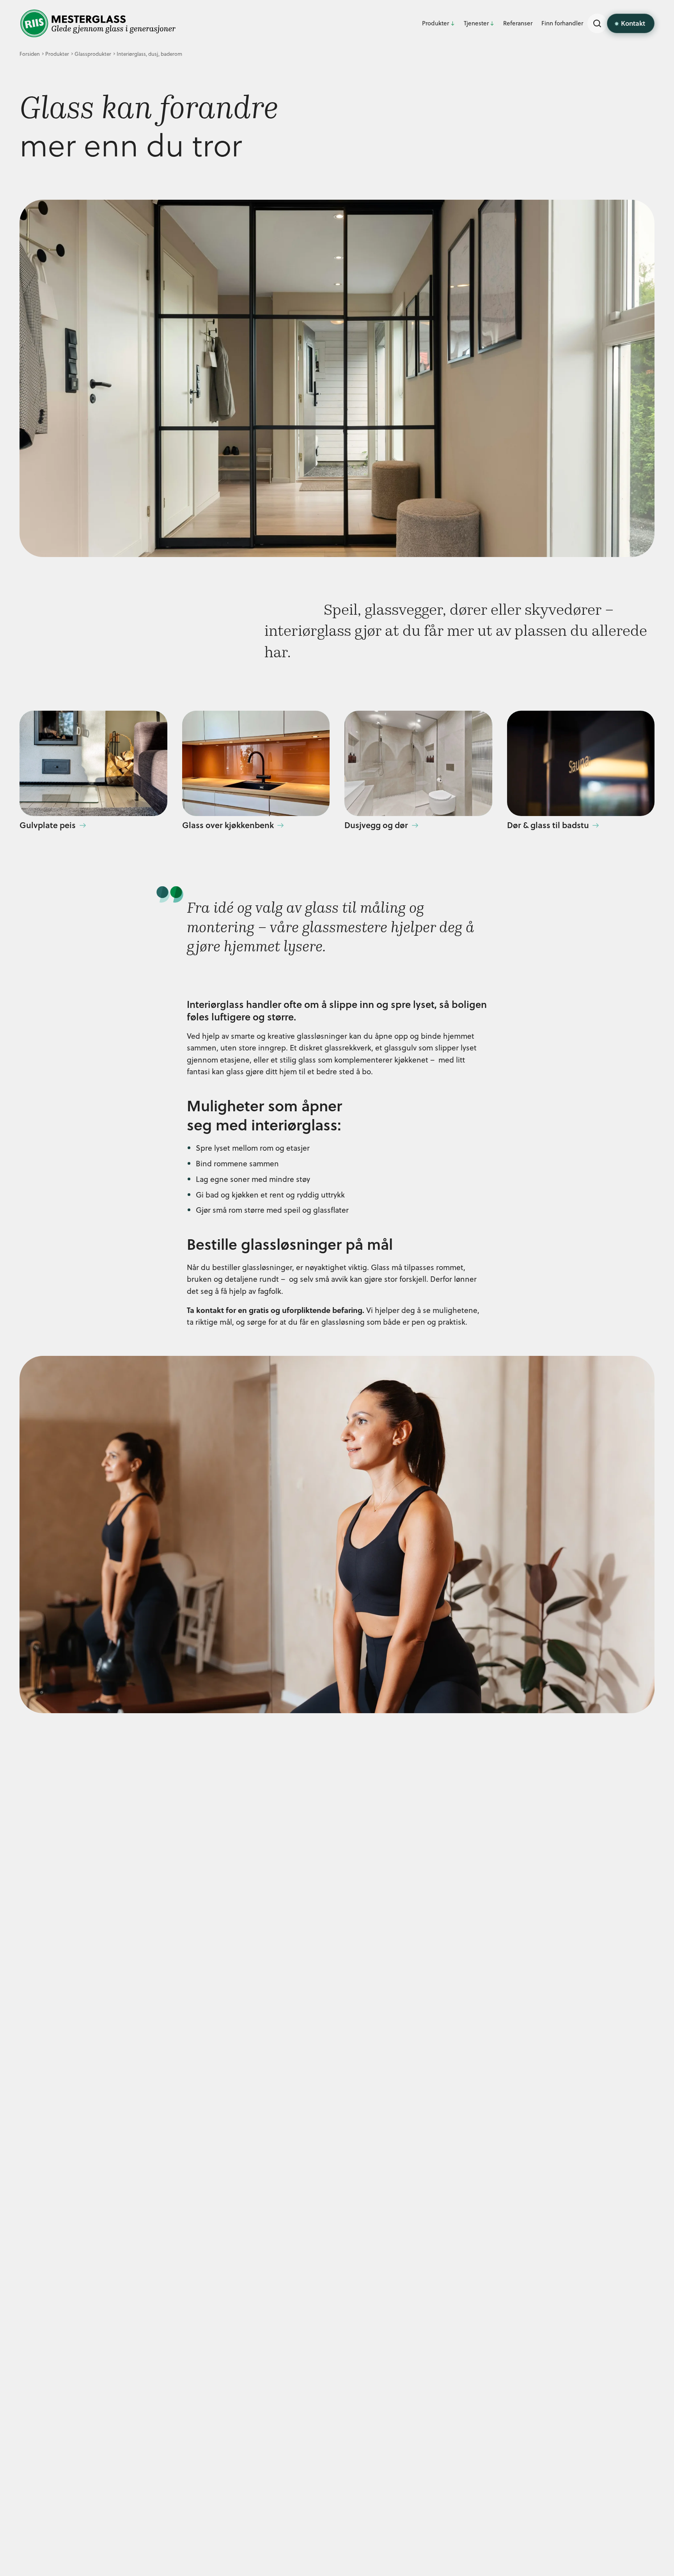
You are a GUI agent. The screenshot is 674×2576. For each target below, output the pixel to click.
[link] (98, 23)
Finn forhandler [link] (562, 23)
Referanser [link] (518, 23)
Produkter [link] (435, 23)
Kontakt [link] (633, 23)
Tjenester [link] (476, 23)
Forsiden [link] (30, 54)
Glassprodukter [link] (93, 54)
